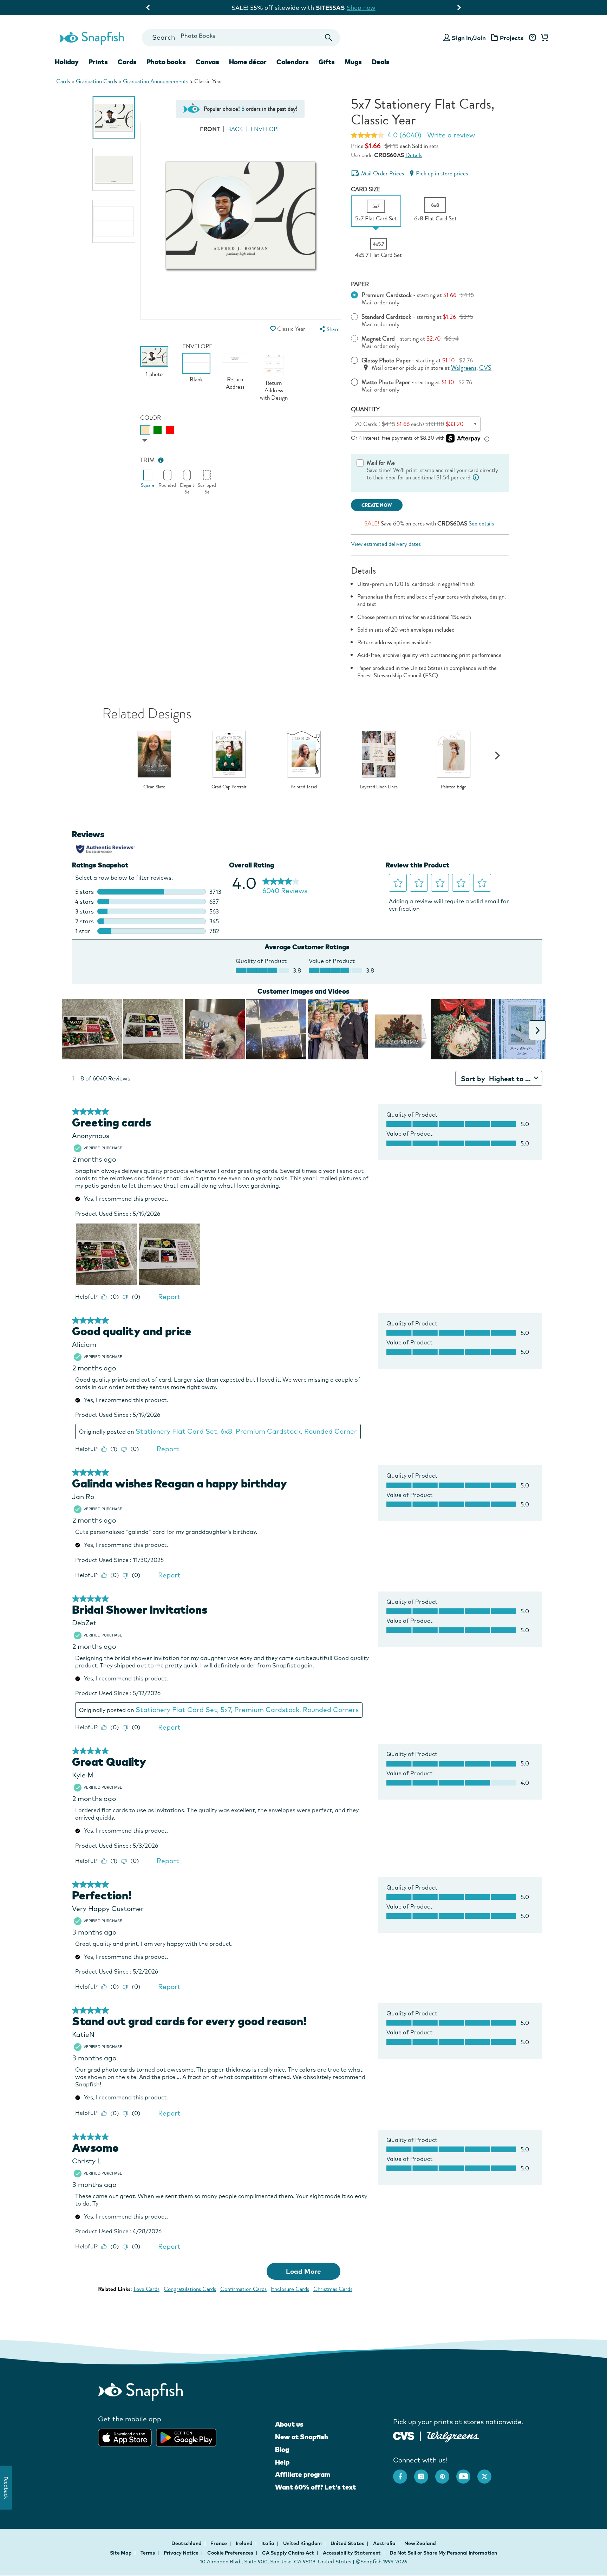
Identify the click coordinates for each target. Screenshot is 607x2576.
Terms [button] (148, 2553)
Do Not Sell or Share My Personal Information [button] (443, 2553)
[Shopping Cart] (543, 38)
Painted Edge (453, 787)
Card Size (366, 189)
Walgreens (464, 368)
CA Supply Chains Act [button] (288, 2553)
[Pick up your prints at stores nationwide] (404, 2435)
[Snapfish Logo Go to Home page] (91, 38)
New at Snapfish (302, 2437)
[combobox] (241, 38)
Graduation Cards (96, 81)
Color (151, 418)
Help (282, 2462)
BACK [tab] (235, 129)
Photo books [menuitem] (166, 62)
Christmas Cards (333, 2289)
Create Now (377, 505)
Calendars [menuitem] (293, 62)
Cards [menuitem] (127, 62)
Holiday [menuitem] (67, 62)
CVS (485, 368)
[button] (273, 329)
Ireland (245, 2543)
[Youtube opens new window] (467, 2473)
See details (481, 524)
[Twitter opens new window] (488, 2473)
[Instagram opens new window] (425, 2473)
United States (348, 2543)
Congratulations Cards (190, 2289)
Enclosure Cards (290, 2289)
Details (414, 155)
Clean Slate (154, 787)
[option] (114, 117)
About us (289, 2424)
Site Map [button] (121, 2553)
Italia (268, 2543)
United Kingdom (303, 2543)
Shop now (366, 8)
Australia (385, 2543)
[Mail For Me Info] (476, 477)
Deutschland (187, 2543)
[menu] (329, 329)
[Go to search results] (329, 38)
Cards (63, 81)
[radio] (145, 430)
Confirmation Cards (243, 2289)
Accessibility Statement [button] (352, 2553)
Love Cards (146, 2289)
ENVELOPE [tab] (266, 129)
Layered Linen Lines (379, 787)
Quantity (365, 409)
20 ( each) (409, 424)
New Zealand (420, 2543)
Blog (282, 2449)
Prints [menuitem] (98, 62)
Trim (148, 460)
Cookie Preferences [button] (230, 2553)
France (219, 2543)
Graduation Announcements (156, 81)
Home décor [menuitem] (248, 62)
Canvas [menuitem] (207, 62)
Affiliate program (303, 2474)
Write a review (451, 135)
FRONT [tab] (210, 129)
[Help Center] (532, 38)
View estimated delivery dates (386, 544)
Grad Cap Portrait (229, 787)
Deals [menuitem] (381, 62)
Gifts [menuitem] (327, 62)
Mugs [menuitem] (353, 62)
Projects (512, 38)
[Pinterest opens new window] (446, 2473)
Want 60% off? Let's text (315, 2487)
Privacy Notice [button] (181, 2553)
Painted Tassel (304, 787)
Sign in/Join (469, 38)
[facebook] (404, 2473)
